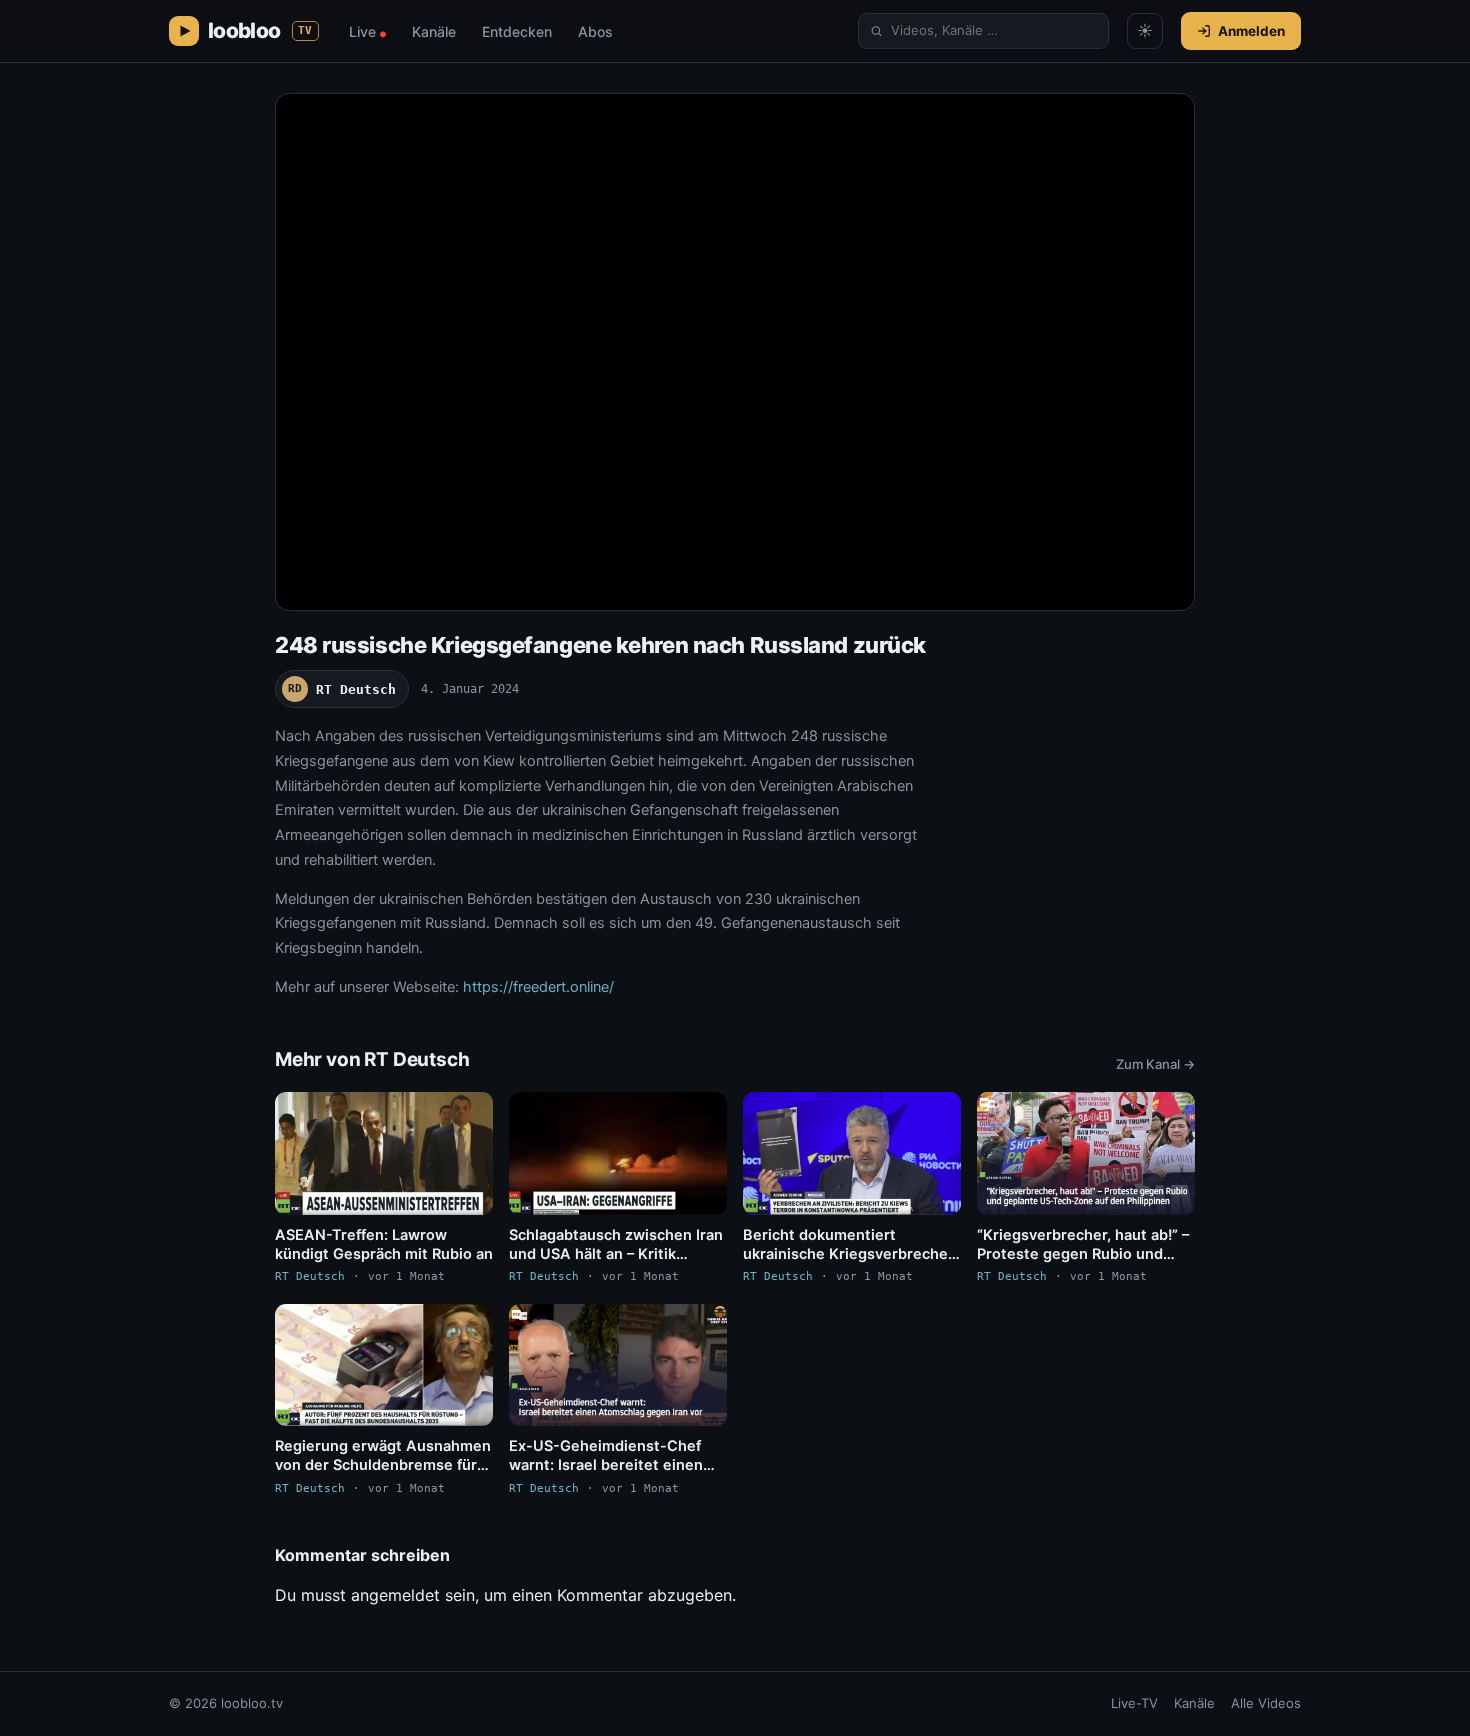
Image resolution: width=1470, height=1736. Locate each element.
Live (367, 31)
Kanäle (434, 31)
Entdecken (517, 31)
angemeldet (395, 1595)
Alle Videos (1266, 1703)
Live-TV (1134, 1703)
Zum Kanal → (1155, 1064)
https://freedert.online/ (538, 987)
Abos (595, 31)
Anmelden (1251, 31)
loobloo (260, 30)
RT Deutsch (342, 689)
